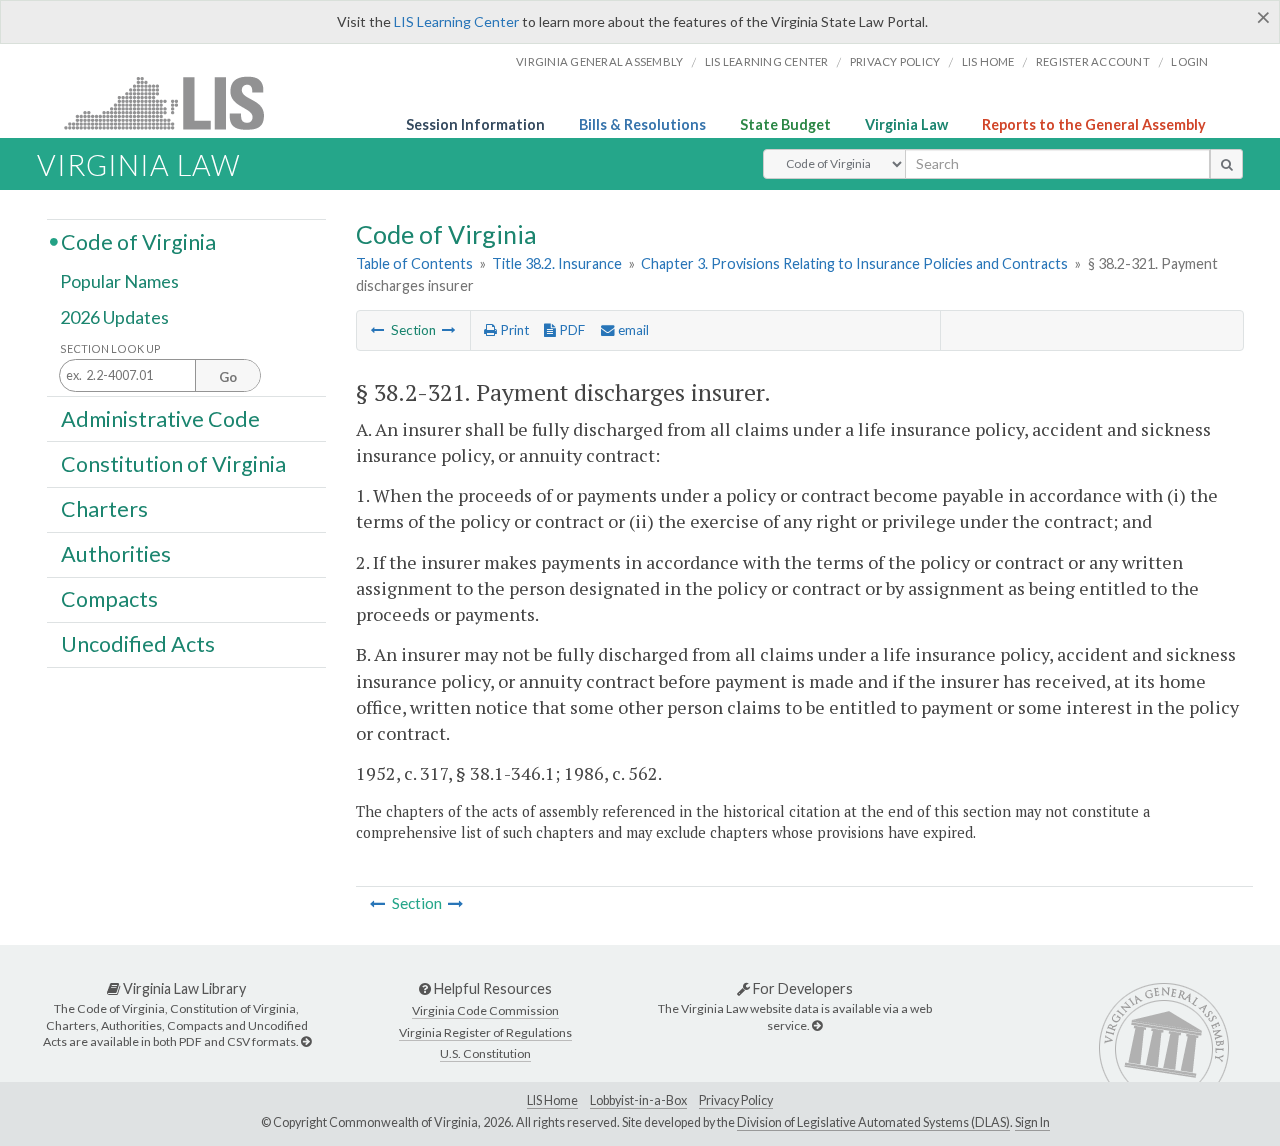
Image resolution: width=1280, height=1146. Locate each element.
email (632, 330)
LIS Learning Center (456, 21)
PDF (570, 330)
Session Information (475, 124)
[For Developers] (817, 1025)
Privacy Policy (895, 61)
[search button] (1226, 164)
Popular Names (119, 282)
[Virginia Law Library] (306, 1041)
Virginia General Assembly (599, 61)
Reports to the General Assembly (1094, 124)
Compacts (109, 599)
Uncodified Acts (138, 644)
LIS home (988, 61)
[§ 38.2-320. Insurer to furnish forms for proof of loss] (378, 330)
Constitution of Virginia (173, 463)
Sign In (1032, 1122)
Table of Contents (414, 263)
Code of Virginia (138, 241)
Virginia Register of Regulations (485, 1032)
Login (1189, 61)
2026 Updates (114, 317)
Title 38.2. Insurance (557, 263)
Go (228, 377)
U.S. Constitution (485, 1053)
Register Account (1093, 61)
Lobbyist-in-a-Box (638, 1100)
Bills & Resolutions (642, 124)
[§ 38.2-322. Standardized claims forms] (449, 330)
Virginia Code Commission (485, 1010)
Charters (104, 509)
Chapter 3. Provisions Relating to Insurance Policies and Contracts (854, 263)
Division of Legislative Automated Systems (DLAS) (873, 1122)
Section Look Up (110, 348)
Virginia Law (906, 124)
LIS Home (552, 1100)
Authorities (116, 554)
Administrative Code (160, 418)
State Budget (785, 124)
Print (513, 330)
